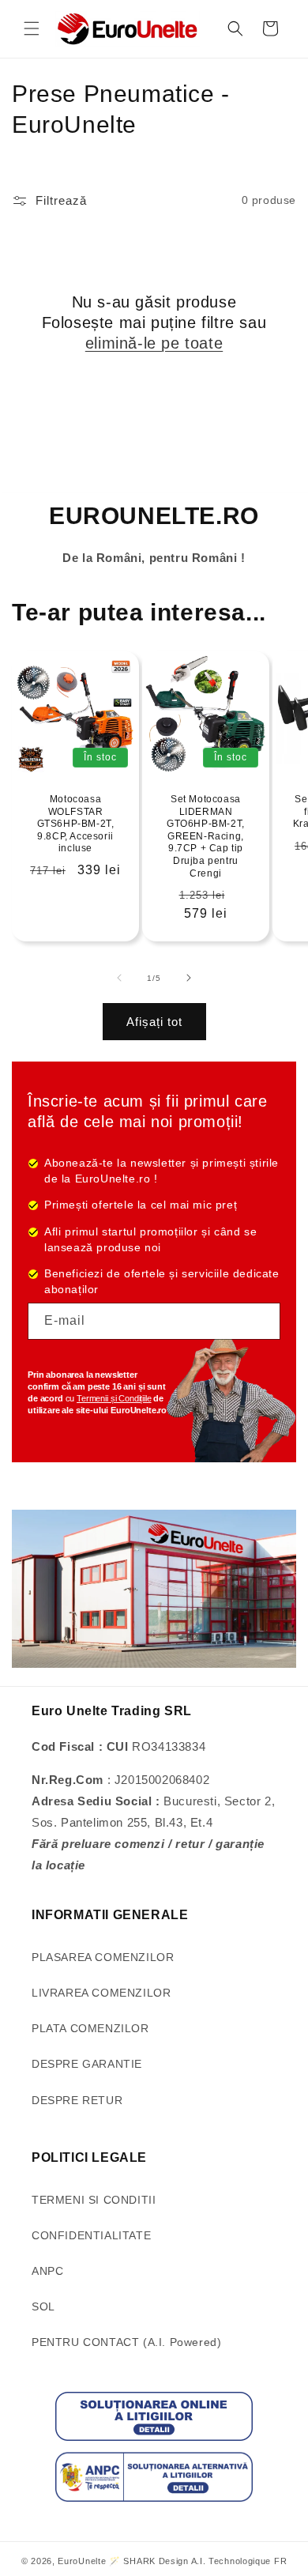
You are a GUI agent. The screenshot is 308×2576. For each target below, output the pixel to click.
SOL (43, 2306)
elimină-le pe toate (154, 343)
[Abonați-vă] (262, 1321)
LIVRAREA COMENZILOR (101, 1993)
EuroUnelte (82, 2561)
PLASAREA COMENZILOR (103, 1957)
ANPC (47, 2271)
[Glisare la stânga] (119, 978)
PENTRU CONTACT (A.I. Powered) (126, 2342)
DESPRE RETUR (77, 2100)
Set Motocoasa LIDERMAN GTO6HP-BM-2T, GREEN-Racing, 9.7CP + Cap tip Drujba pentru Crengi (206, 836)
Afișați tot (154, 1022)
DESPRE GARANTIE (87, 2064)
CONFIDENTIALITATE (91, 2235)
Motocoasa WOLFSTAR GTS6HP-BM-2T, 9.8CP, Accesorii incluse (76, 824)
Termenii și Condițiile (114, 1398)
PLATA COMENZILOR (90, 2028)
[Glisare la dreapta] (189, 978)
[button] (32, 28)
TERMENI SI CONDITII (94, 2200)
